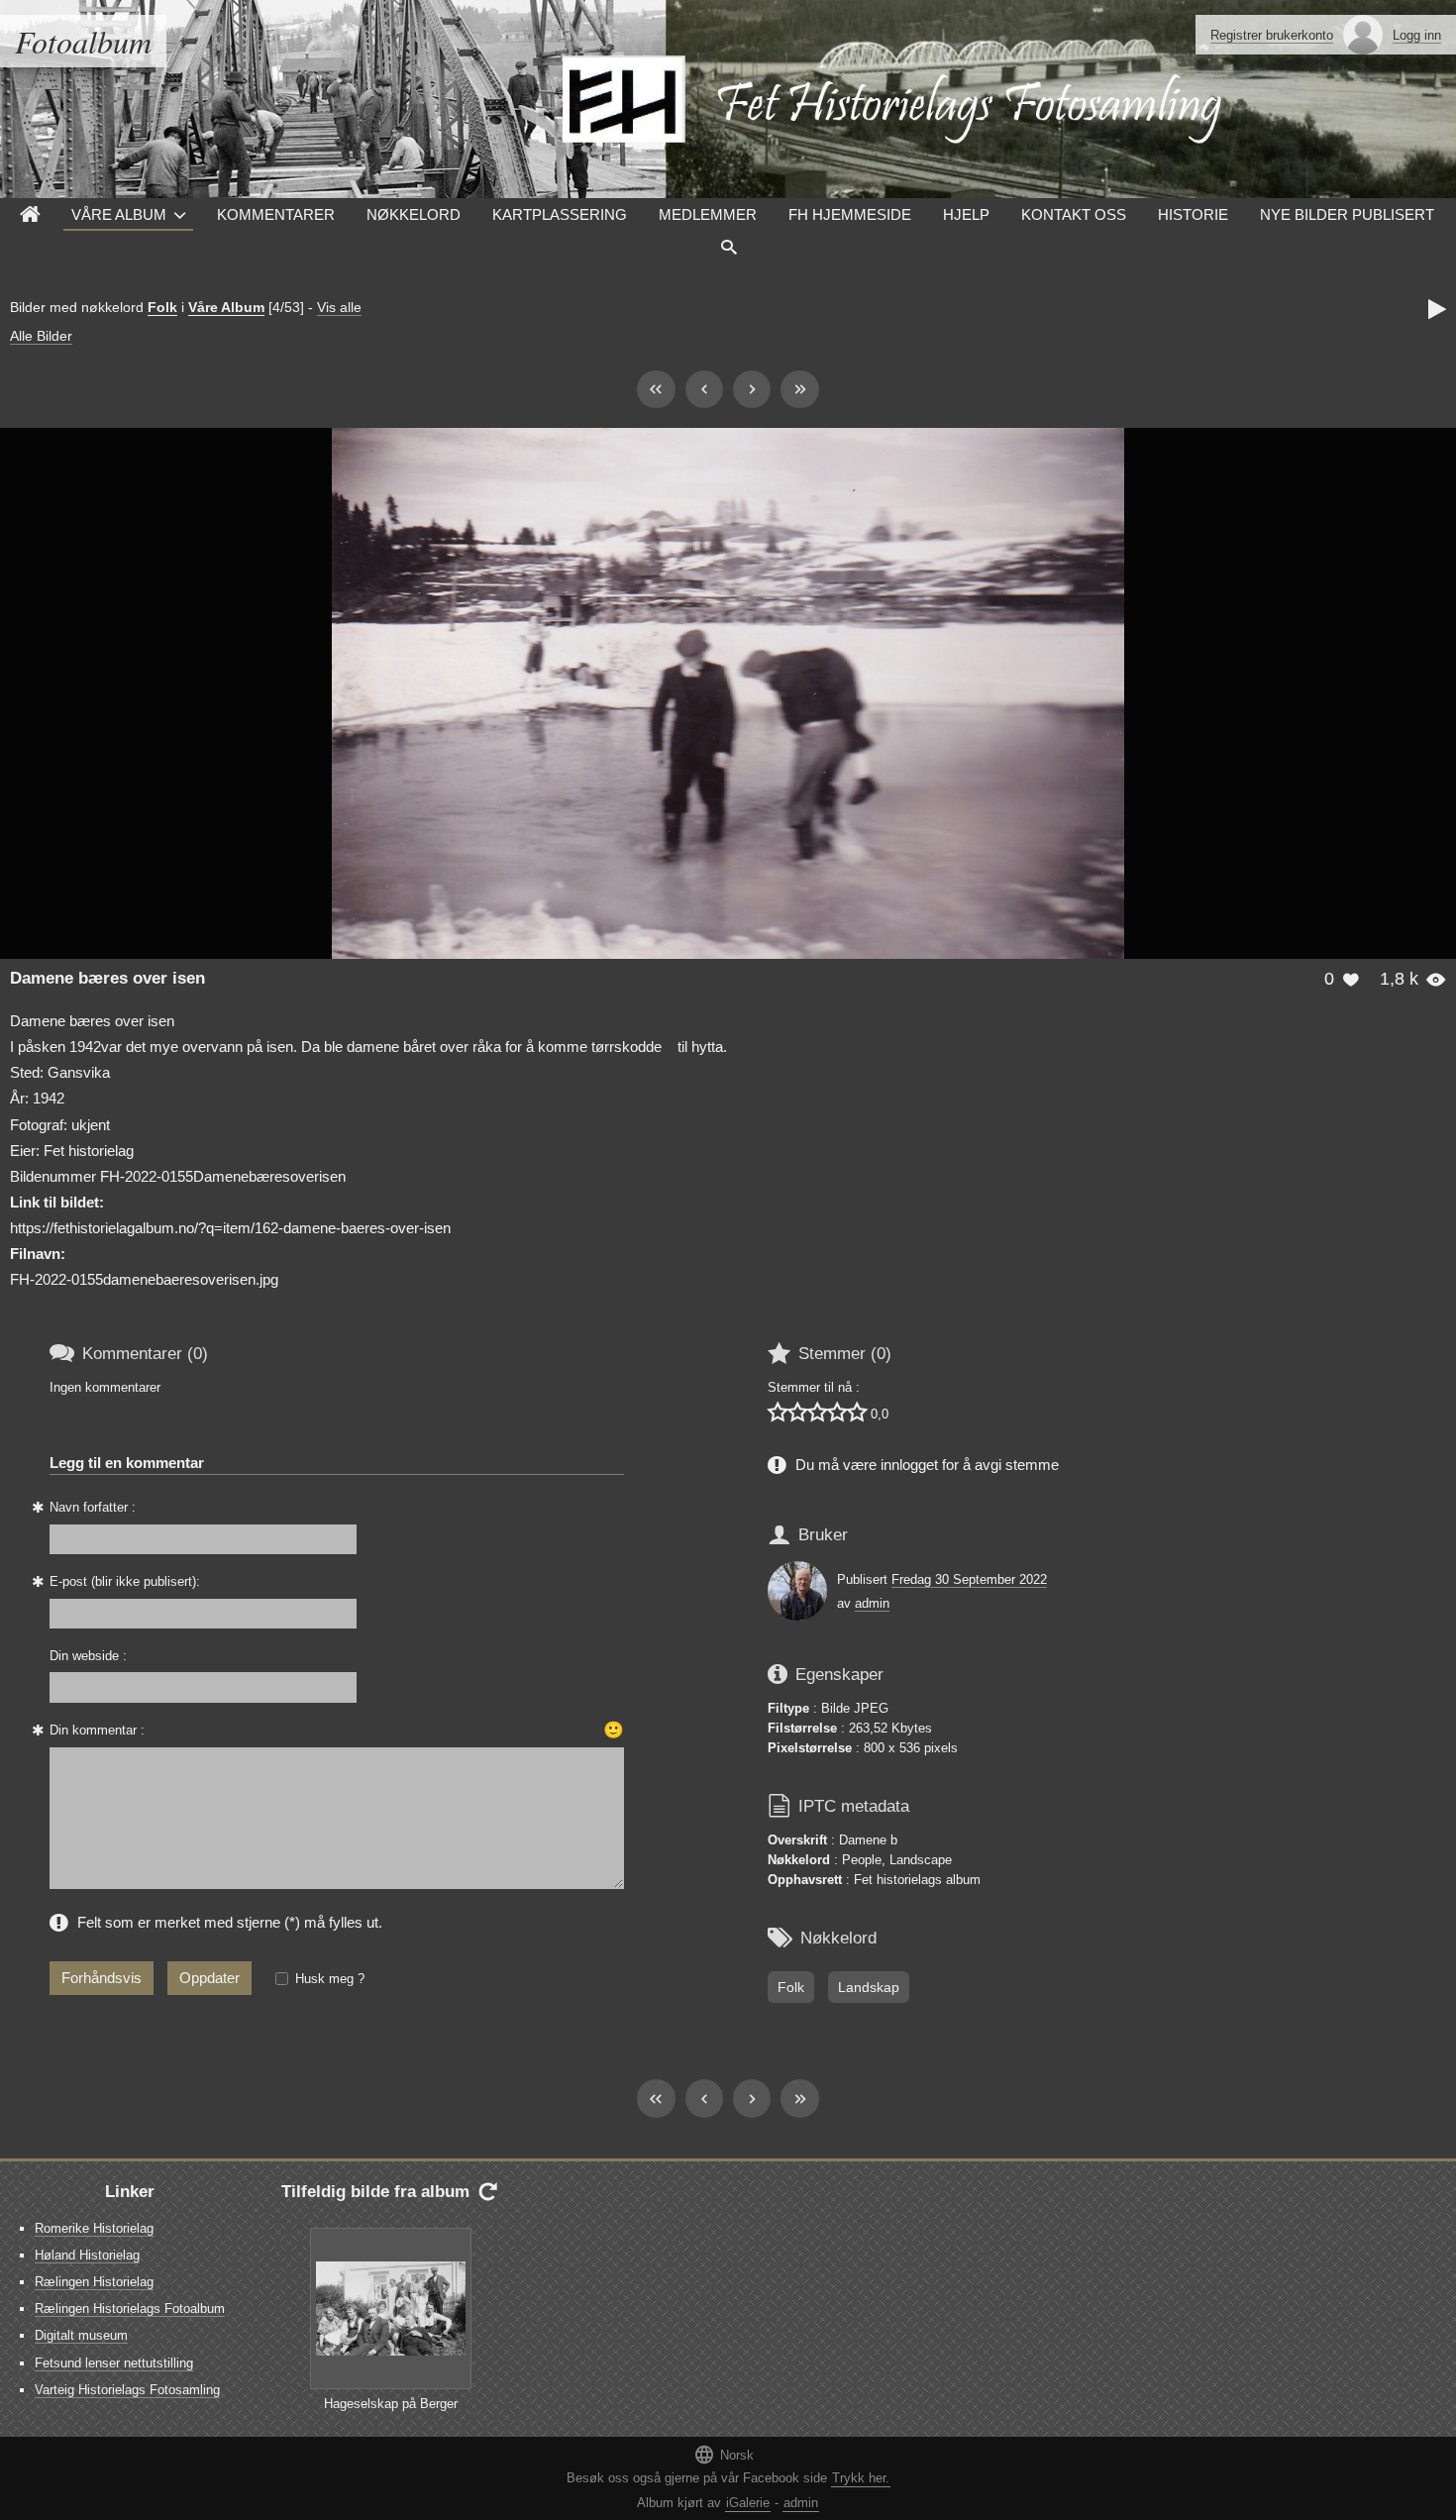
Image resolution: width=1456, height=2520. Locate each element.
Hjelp (966, 214)
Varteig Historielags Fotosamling (127, 2390)
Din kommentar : (97, 1730)
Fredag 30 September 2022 (969, 1579)
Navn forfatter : (93, 1507)
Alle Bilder (41, 336)
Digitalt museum (81, 2335)
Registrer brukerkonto (1272, 35)
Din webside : (88, 1656)
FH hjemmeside (850, 214)
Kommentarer (276, 214)
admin (872, 1603)
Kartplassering (560, 214)
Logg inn (1417, 35)
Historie (1193, 214)
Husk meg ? (330, 1979)
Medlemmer (708, 214)
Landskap (869, 1987)
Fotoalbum (83, 41)
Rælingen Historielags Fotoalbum (130, 2309)
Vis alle (339, 307)
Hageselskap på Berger (391, 2404)
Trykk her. (861, 2478)
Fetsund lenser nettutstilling (114, 2363)
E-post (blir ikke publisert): (125, 1581)
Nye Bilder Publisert (1347, 214)
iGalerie (748, 2503)
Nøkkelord (414, 214)
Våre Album (119, 214)
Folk (162, 307)
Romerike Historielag (94, 2228)
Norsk (724, 2454)
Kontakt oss (1074, 214)
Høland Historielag (87, 2255)
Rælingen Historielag (94, 2282)
